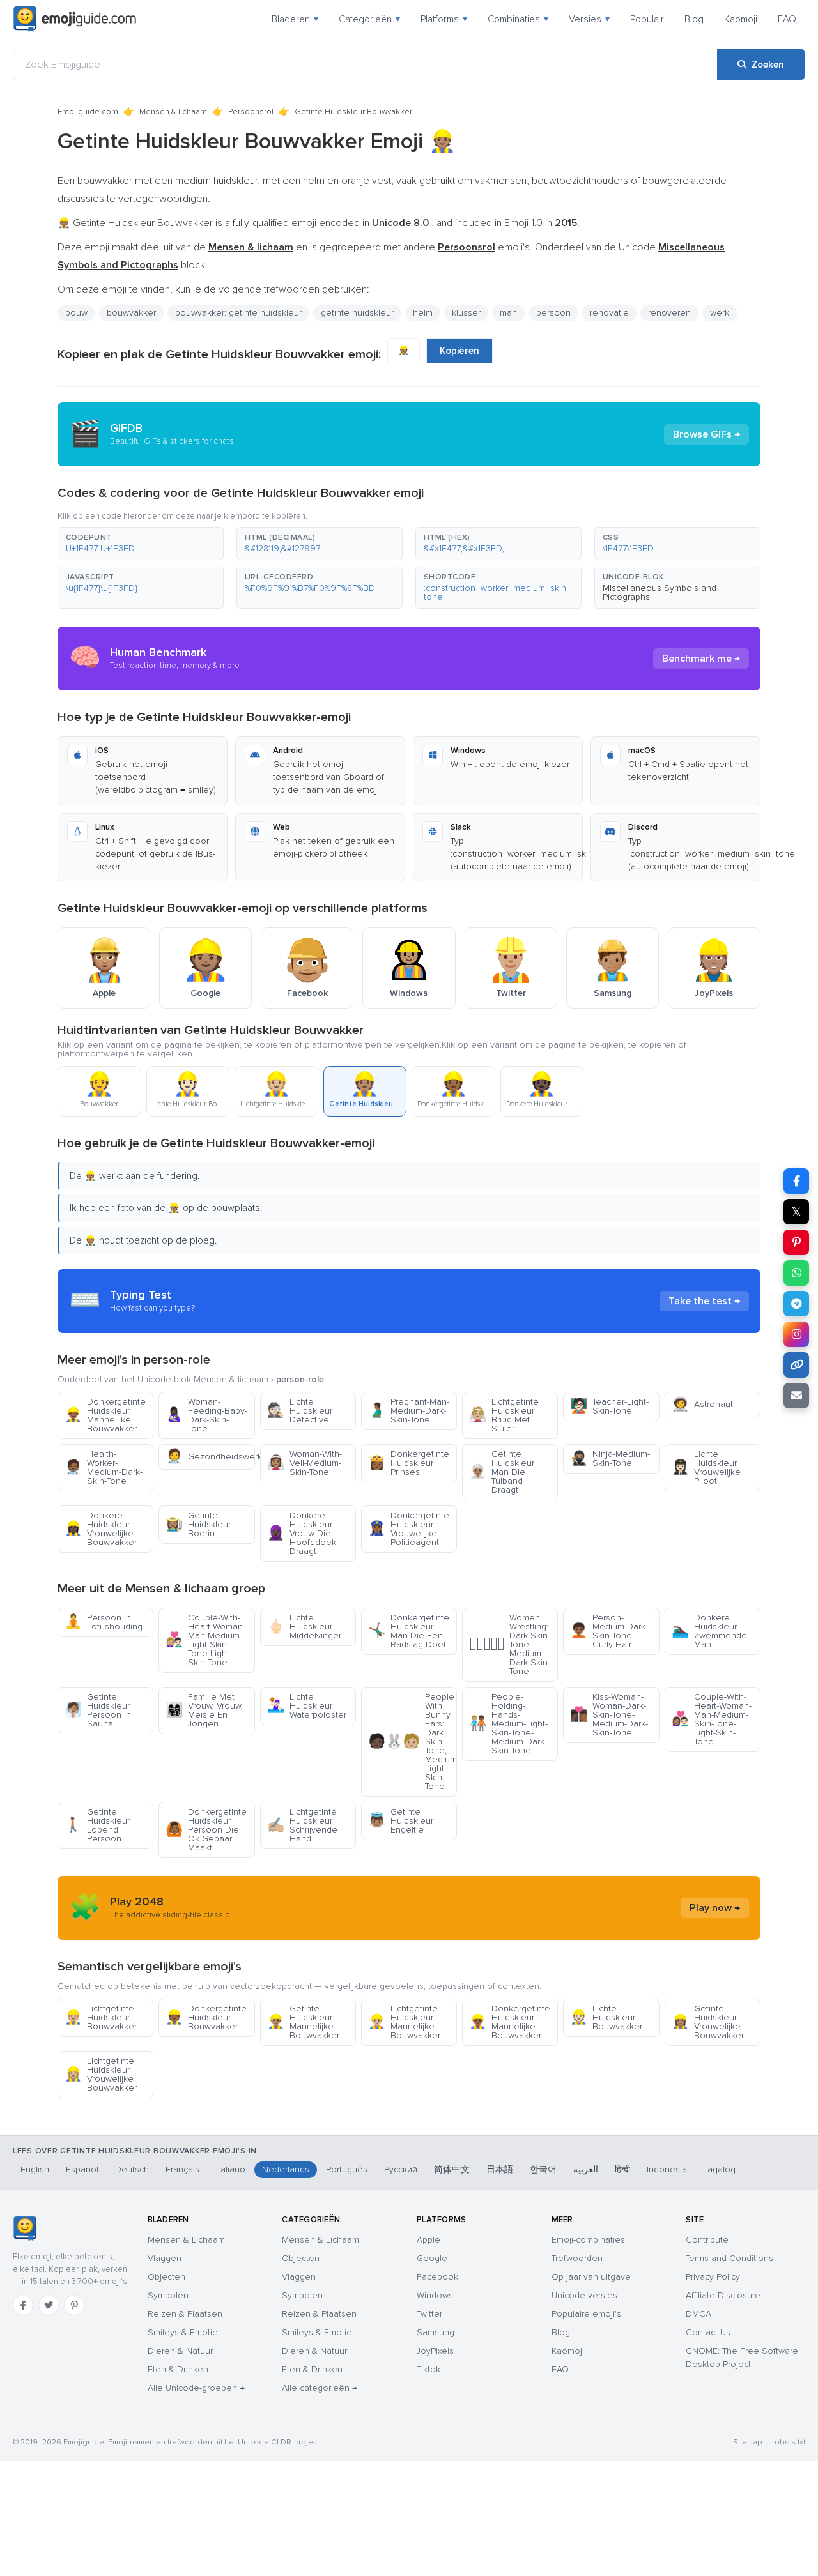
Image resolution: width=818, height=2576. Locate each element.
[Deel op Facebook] (796, 1181)
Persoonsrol (251, 112)
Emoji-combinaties (588, 2240)
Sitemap (747, 2442)
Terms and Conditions (729, 2258)
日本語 (500, 2169)
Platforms (444, 19)
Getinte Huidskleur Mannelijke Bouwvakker (303, 2022)
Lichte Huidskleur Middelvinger (304, 1627)
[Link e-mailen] (796, 1396)
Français (182, 2169)
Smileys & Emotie (183, 2332)
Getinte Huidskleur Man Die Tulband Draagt (502, 1472)
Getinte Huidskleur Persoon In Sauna (98, 1710)
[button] (141, 544)
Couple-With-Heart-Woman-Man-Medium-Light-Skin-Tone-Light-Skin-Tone (205, 1640)
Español (82, 2169)
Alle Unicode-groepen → (196, 2388)
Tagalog (720, 2169)
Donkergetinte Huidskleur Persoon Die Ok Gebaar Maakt (206, 1830)
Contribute (707, 2240)
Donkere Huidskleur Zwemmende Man (709, 1631)
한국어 (543, 2169)
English (35, 2169)
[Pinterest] (74, 2305)
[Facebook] (23, 2305)
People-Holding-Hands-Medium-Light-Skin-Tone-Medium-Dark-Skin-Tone (508, 1724)
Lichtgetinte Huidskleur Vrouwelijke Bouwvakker (101, 2074)
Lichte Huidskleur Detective (300, 1411)
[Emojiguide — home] (75, 19)
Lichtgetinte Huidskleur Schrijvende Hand (302, 1825)
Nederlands (286, 2169)
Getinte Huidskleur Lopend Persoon (97, 1825)
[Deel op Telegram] (796, 1304)
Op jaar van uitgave (591, 2277)
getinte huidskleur (357, 313)
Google (432, 2258)
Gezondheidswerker (210, 1457)
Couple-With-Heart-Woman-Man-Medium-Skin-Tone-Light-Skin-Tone (712, 1719)
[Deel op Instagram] (796, 1334)
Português (347, 2169)
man (508, 313)
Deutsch (132, 2169)
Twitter (429, 2314)
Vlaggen (165, 2258)
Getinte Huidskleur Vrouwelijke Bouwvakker (708, 2022)
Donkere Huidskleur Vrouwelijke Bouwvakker (101, 1529)
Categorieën (369, 19)
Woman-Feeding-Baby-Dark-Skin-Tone (206, 1415)
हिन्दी (622, 2169)
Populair (647, 19)
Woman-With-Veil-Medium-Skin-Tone (305, 1463)
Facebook (437, 2277)
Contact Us (708, 2332)
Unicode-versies (584, 2295)
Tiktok (428, 2369)
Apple (428, 2240)
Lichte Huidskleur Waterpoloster (307, 1706)
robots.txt (789, 2442)
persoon (553, 313)
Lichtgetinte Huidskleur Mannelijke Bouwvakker (404, 2022)
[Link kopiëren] (796, 1365)
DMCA (698, 2314)
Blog (694, 19)
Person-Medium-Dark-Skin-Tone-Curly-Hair (609, 1631)
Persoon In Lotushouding (104, 1622)
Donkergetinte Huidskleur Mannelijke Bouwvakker (105, 1415)
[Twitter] (49, 2305)
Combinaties (518, 19)
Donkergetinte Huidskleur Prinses (409, 1463)
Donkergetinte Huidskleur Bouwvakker (206, 2017)
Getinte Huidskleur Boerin (198, 1524)
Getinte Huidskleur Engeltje (401, 1821)
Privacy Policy (713, 2277)
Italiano (231, 2169)
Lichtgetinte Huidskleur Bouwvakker (101, 2017)
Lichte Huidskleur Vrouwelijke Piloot (706, 1467)
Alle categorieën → (320, 2388)
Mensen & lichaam (173, 112)
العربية (586, 2169)
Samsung (436, 2332)
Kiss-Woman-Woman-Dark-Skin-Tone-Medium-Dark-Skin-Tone (609, 1715)
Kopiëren (459, 351)
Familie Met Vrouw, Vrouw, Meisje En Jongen (204, 1710)
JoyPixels (435, 2351)
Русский (401, 2169)
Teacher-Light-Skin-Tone (609, 1406)
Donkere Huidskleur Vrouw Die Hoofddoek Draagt (302, 1533)
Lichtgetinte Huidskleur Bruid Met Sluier (504, 1415)
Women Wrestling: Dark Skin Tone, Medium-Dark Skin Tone (509, 1644)
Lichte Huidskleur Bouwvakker (606, 2017)
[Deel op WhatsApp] (796, 1273)
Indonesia (667, 2169)
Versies (589, 19)
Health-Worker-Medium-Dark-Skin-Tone (104, 1467)
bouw (76, 313)
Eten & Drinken (178, 2369)
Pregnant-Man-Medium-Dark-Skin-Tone (409, 1411)
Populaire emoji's (586, 2314)
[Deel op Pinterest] (796, 1242)
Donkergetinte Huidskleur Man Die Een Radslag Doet (409, 1631)
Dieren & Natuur (180, 2351)
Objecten (166, 2277)
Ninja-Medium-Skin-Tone (610, 1459)
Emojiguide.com (88, 112)
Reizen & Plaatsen (185, 2314)
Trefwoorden (577, 2258)
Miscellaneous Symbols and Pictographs (660, 592)
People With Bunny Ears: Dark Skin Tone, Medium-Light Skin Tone (413, 1741)
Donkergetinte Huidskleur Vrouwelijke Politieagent (409, 1529)
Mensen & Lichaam (186, 2240)
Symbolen (168, 2295)
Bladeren (295, 19)
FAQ (787, 19)
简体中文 (452, 2169)
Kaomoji (741, 19)
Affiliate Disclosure (723, 2295)
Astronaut (702, 1404)
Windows (435, 2295)
